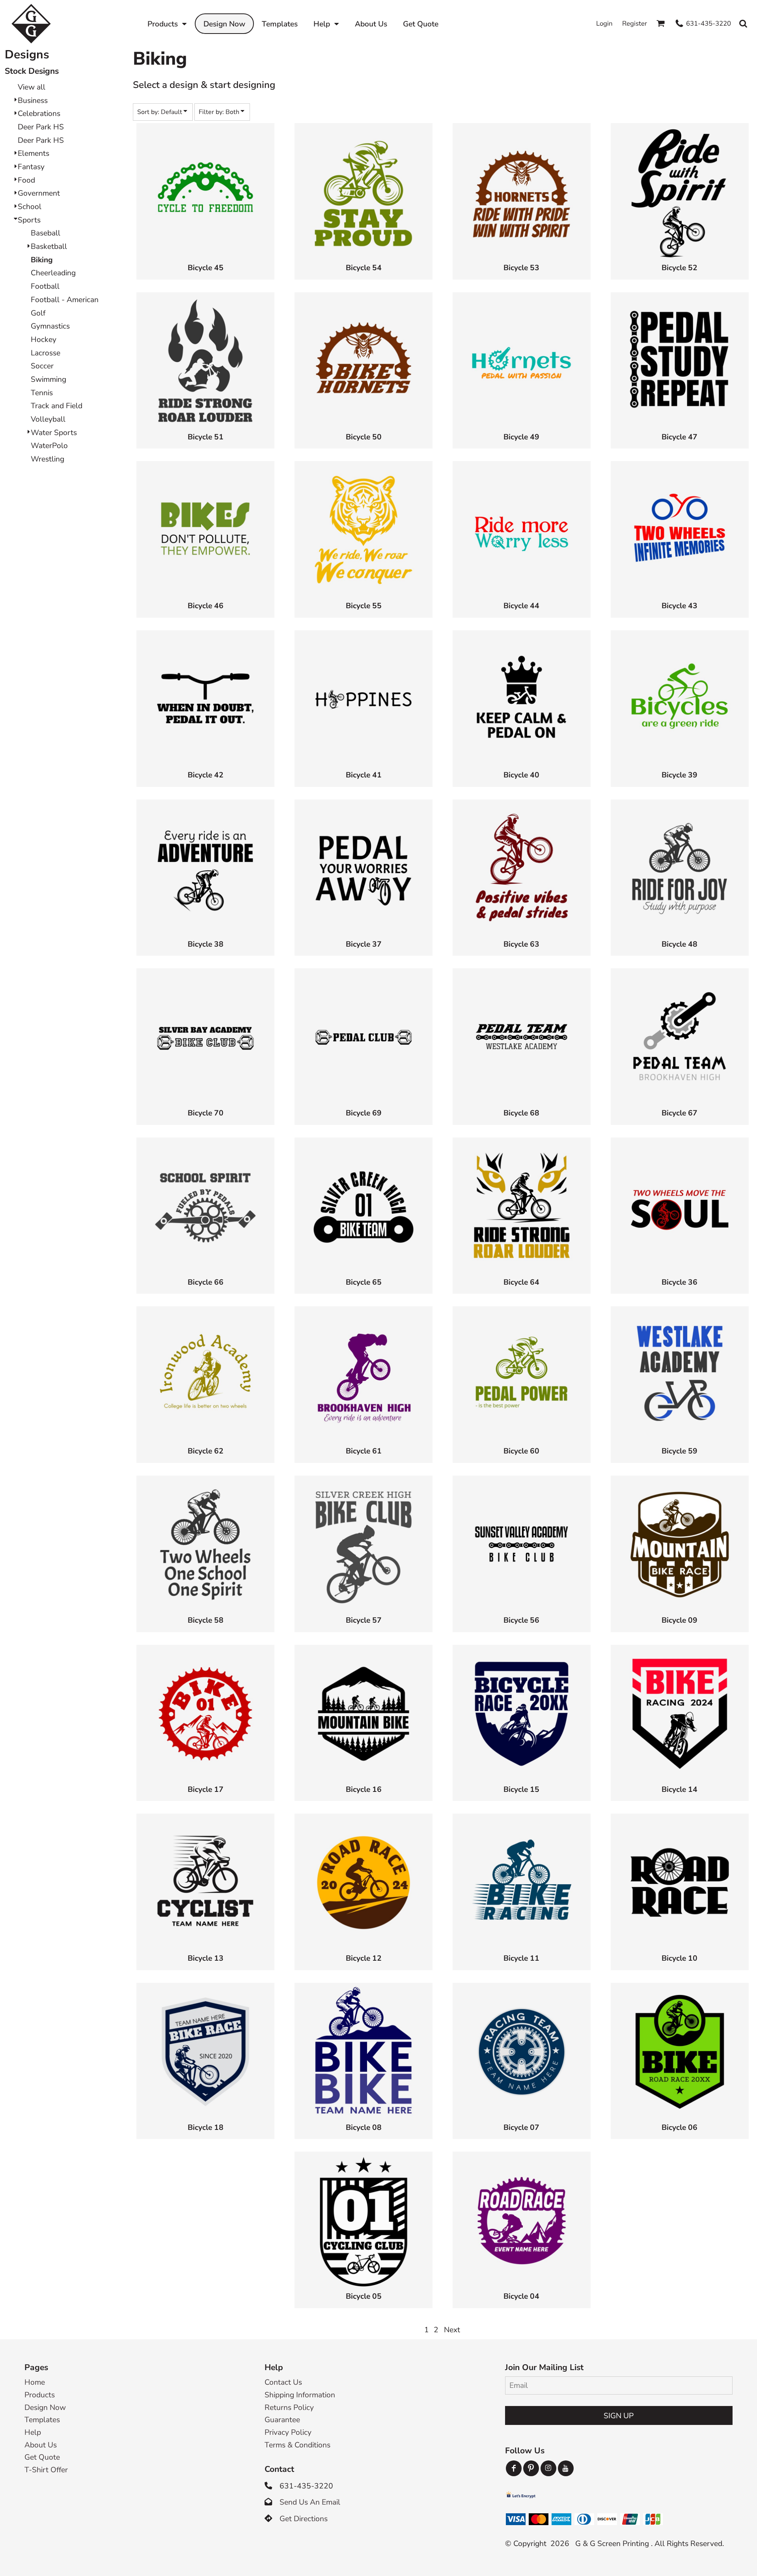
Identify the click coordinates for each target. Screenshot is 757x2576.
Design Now (45, 2408)
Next (452, 2330)
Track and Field (57, 406)
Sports (29, 220)
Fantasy (31, 167)
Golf (38, 313)
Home (35, 2382)
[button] (167, 24)
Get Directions (304, 2519)
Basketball (49, 247)
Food (26, 180)
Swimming (48, 379)
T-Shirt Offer (46, 2470)
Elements (34, 153)
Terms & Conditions (297, 2445)
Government (39, 193)
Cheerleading (53, 273)
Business (33, 101)
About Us (41, 2445)
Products (40, 2395)
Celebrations (39, 114)
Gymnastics (50, 326)
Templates (42, 2420)
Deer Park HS (41, 127)
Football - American (65, 300)
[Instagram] (548, 2468)
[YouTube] (566, 2468)
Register (635, 23)
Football (45, 286)
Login (604, 23)
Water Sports (54, 433)
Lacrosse (46, 353)
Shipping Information (300, 2395)
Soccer (42, 366)
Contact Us (283, 2382)
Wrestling (48, 459)
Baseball (46, 233)
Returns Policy (289, 2408)
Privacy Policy (288, 2432)
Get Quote (42, 2457)
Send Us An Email (310, 2502)
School (30, 207)
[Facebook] (514, 2468)
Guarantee (282, 2420)
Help (33, 2432)
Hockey (44, 340)
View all (32, 87)
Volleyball (48, 419)
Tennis (42, 393)
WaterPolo (49, 446)
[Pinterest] (531, 2468)
